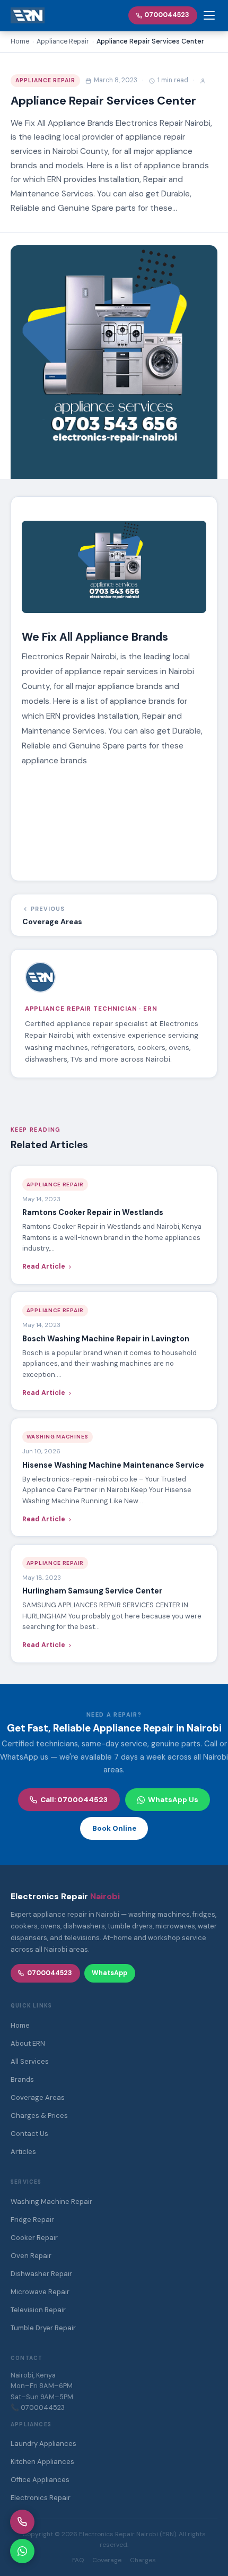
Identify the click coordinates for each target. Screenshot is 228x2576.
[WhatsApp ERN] (22, 2551)
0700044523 (167, 15)
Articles (23, 2152)
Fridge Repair (32, 2220)
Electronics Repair (41, 2498)
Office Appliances (40, 2480)
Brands (22, 2079)
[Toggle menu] (209, 15)
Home (20, 2025)
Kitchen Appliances (42, 2462)
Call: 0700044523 (74, 1800)
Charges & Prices (39, 2116)
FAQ (78, 2560)
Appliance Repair (46, 80)
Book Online (114, 1828)
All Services (30, 2061)
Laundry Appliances (43, 2444)
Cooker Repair (34, 2238)
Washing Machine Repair (51, 2202)
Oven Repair (31, 2256)
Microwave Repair (40, 2292)
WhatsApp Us (173, 1800)
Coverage (107, 2560)
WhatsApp (109, 1973)
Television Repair (38, 2310)
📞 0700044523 (38, 2407)
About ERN (28, 2043)
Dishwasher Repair (41, 2274)
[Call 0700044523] (22, 2522)
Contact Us (29, 2134)
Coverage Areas (38, 2097)
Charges (143, 2560)
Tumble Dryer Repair (43, 2328)
